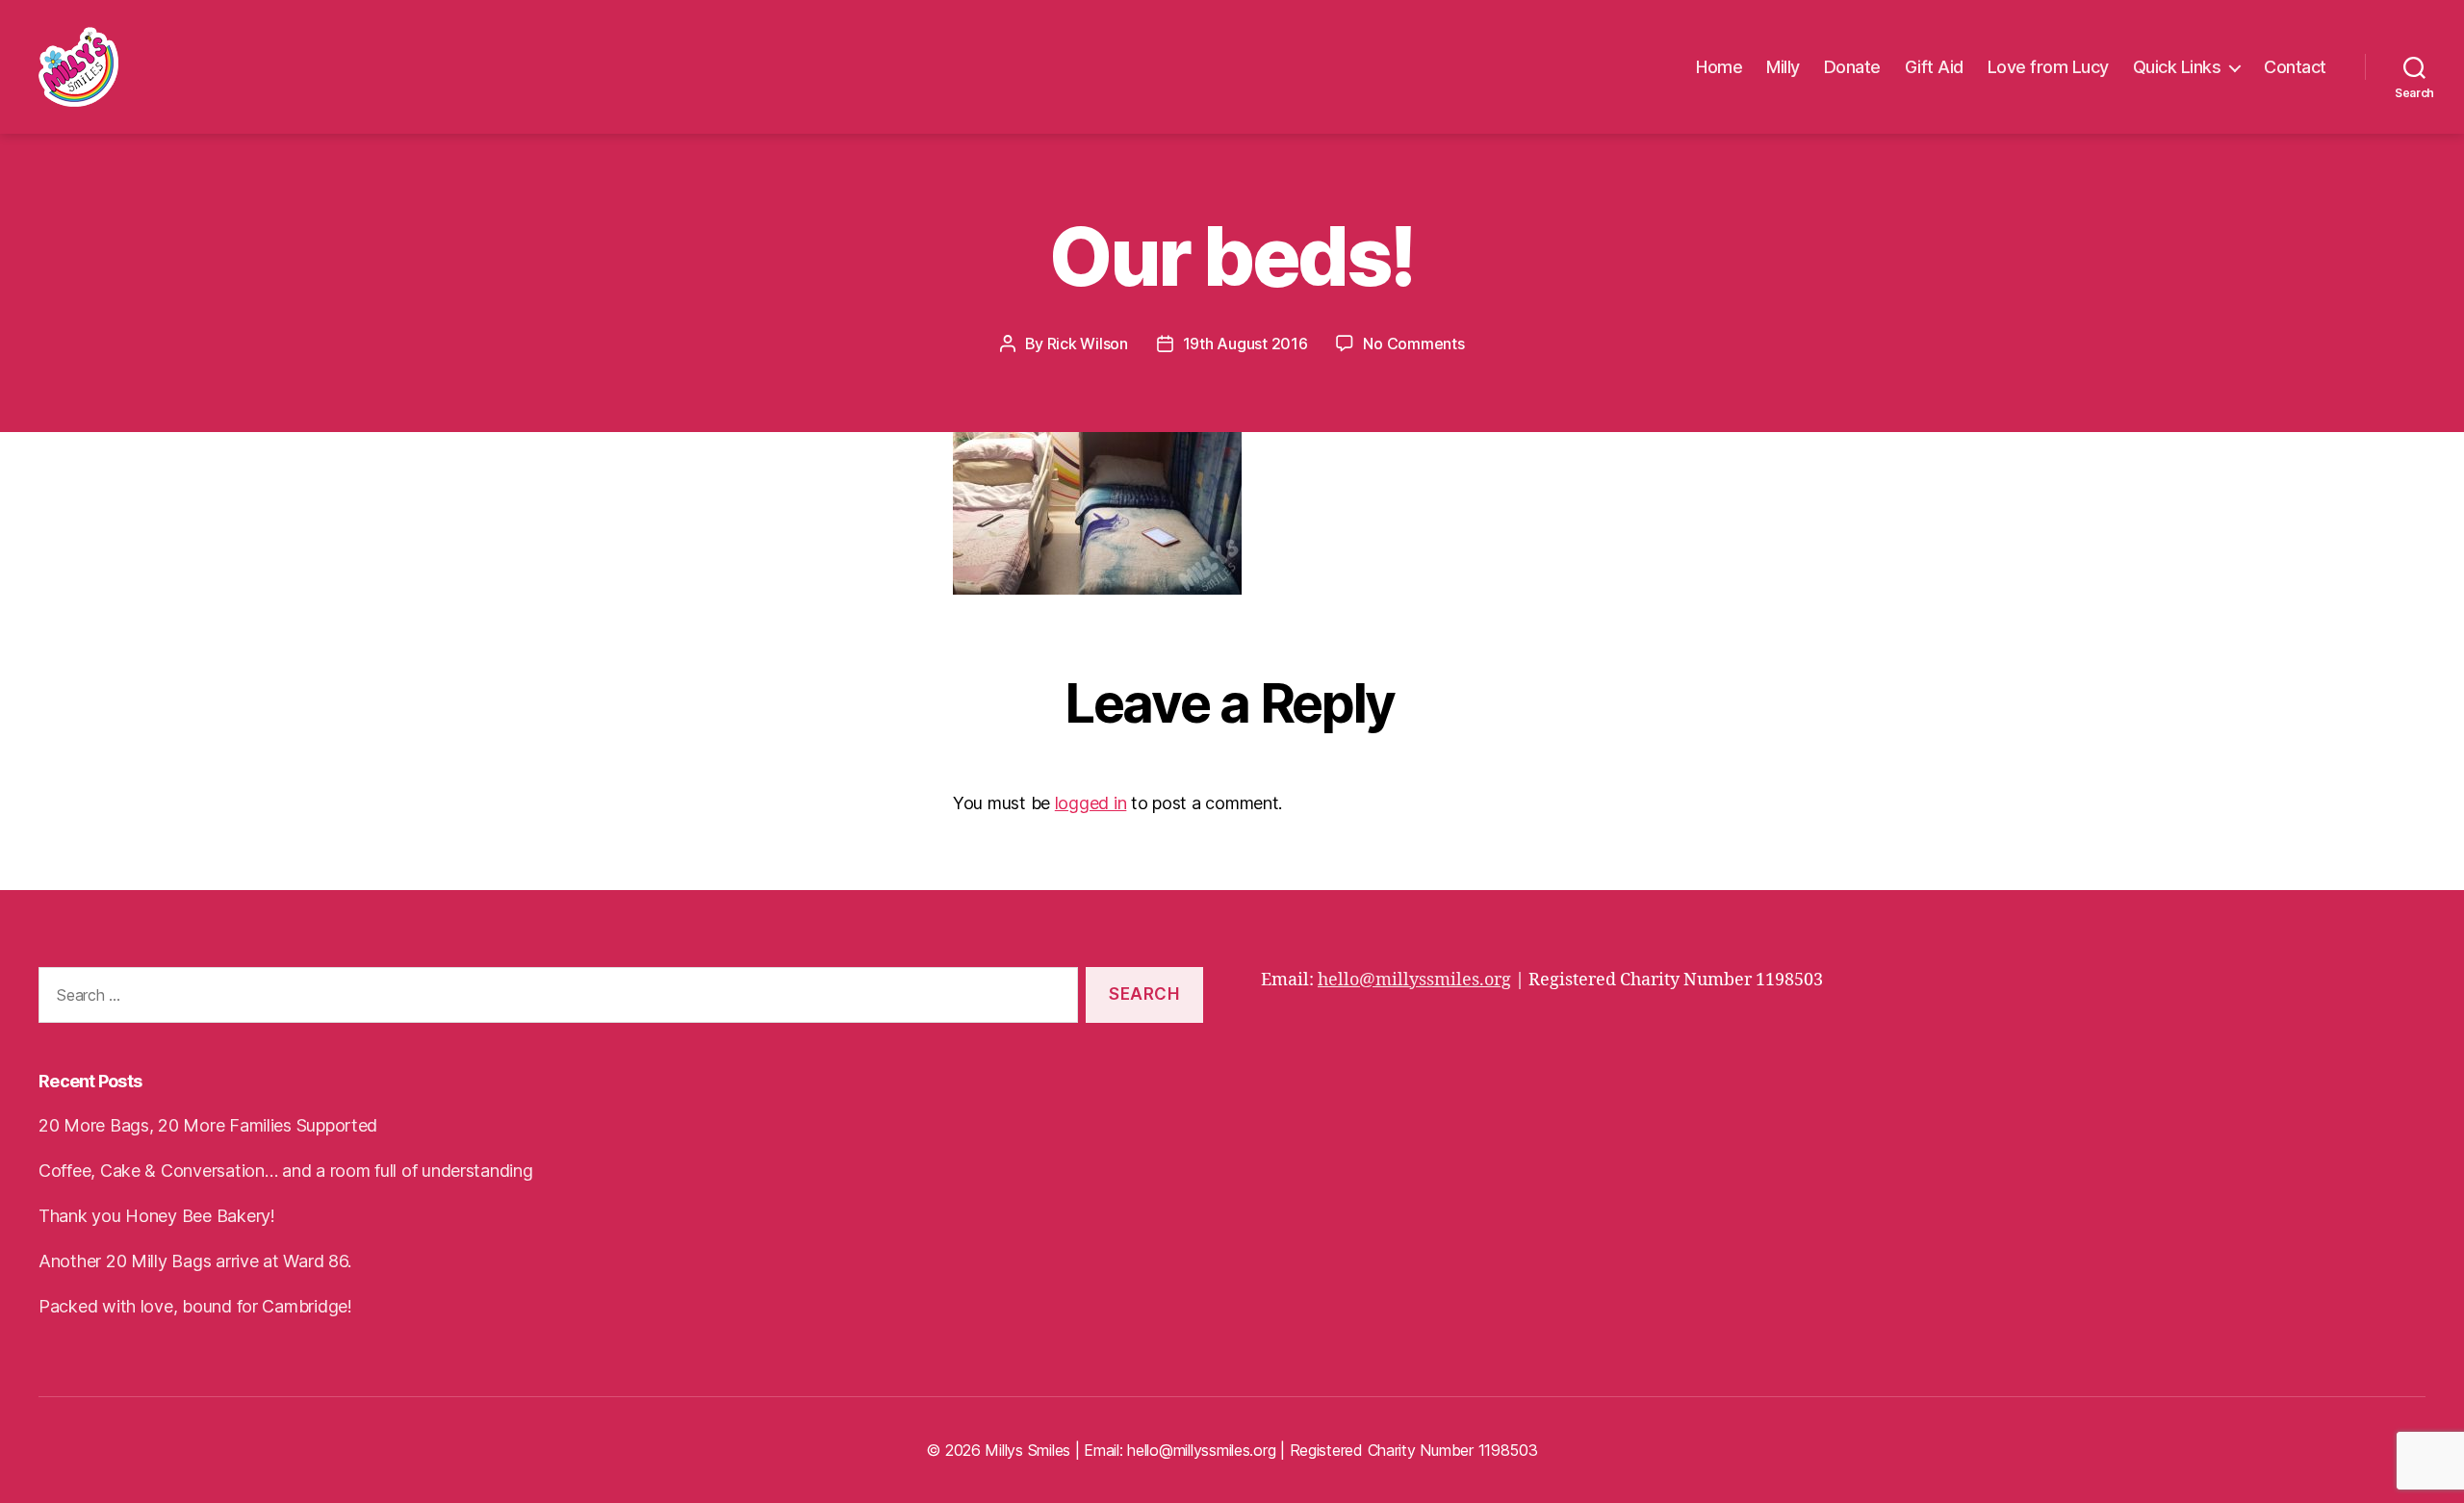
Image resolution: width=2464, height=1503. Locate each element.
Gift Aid (1934, 67)
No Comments (1413, 344)
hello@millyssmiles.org (1414, 980)
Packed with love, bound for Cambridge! (195, 1306)
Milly (1783, 67)
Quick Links (2177, 67)
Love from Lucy (2048, 67)
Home (1719, 67)
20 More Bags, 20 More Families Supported (208, 1125)
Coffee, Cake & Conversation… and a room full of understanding (286, 1171)
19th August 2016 (1245, 344)
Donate (1852, 67)
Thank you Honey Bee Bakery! (157, 1216)
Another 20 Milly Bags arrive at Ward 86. (195, 1261)
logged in (1091, 803)
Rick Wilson (1088, 344)
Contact (2295, 67)
